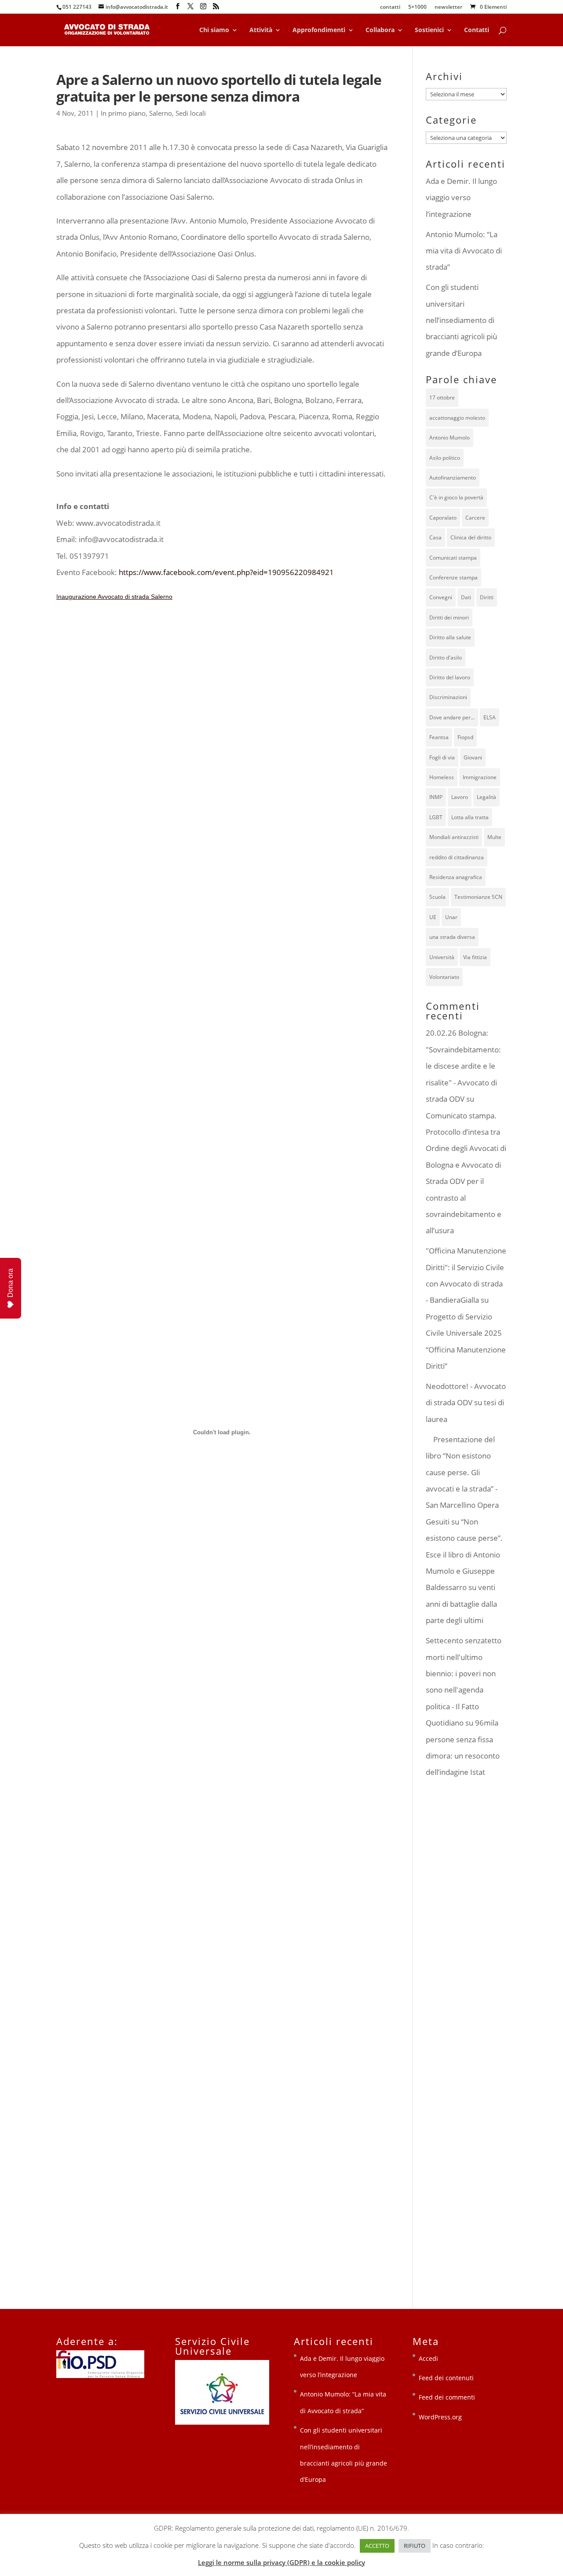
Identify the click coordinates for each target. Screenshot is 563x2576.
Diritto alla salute (450, 637)
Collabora (380, 30)
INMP (436, 797)
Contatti (477, 30)
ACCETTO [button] (377, 2546)
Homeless (442, 777)
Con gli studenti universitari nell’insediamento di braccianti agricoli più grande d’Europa (461, 320)
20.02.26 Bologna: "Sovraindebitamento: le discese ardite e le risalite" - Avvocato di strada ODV (463, 1066)
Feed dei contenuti (446, 2378)
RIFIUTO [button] (415, 2546)
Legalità (486, 797)
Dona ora (10, 1283)
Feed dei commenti (447, 2397)
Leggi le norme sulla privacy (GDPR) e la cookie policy (281, 2562)
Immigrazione (480, 777)
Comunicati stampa (453, 558)
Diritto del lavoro (450, 677)
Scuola (437, 897)
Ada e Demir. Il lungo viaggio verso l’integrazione (461, 198)
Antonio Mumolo (450, 438)
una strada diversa (452, 937)
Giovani (473, 757)
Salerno (161, 113)
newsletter (448, 7)
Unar (451, 917)
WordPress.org (440, 2417)
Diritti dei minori (449, 617)
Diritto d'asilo (446, 658)
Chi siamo (214, 30)
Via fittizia (475, 957)
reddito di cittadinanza (457, 857)
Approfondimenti (319, 30)
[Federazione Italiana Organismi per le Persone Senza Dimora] (100, 2376)
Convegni (441, 597)
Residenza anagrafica (456, 877)
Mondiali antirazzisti (454, 837)
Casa (435, 537)
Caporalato (443, 518)
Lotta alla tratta (470, 817)
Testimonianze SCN (478, 897)
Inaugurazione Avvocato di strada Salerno (114, 597)
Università (442, 957)
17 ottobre (442, 398)
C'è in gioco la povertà (456, 497)
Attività (261, 30)
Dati (466, 597)
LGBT (436, 817)
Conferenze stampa (453, 577)
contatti (390, 7)
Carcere (475, 518)
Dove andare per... (452, 717)
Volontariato (444, 977)
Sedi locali (191, 113)
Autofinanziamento (453, 478)
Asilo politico (445, 458)
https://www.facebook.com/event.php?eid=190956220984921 (226, 572)
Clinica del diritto (471, 537)
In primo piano (123, 113)
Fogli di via (442, 757)
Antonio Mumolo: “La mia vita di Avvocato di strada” (464, 251)
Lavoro (460, 797)
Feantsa (439, 737)
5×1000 (417, 7)
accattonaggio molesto (457, 418)
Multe (494, 837)
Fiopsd (465, 737)
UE (433, 917)
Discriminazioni (448, 697)
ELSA (490, 717)
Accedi (428, 2358)
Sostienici (429, 30)
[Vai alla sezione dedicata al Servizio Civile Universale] (222, 2422)
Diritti (487, 597)
